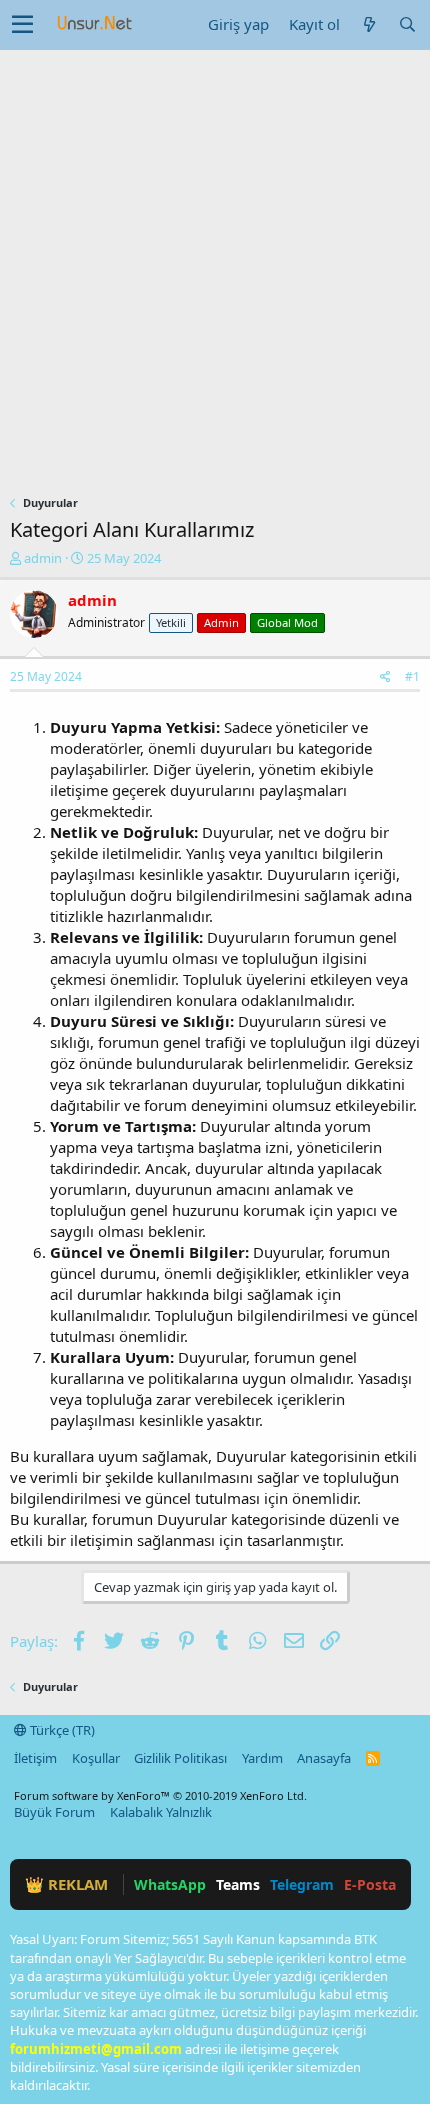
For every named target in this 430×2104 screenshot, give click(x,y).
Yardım (262, 1758)
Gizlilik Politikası (180, 1758)
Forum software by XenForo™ (160, 1795)
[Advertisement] (215, 275)
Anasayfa (324, 1758)
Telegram (302, 1884)
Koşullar (96, 1758)
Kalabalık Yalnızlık (161, 1812)
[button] (22, 25)
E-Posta (370, 1884)
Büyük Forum (54, 1812)
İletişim (35, 1758)
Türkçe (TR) (61, 1730)
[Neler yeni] (369, 24)
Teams (238, 1884)
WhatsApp (170, 1884)
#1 (412, 676)
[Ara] (407, 24)
